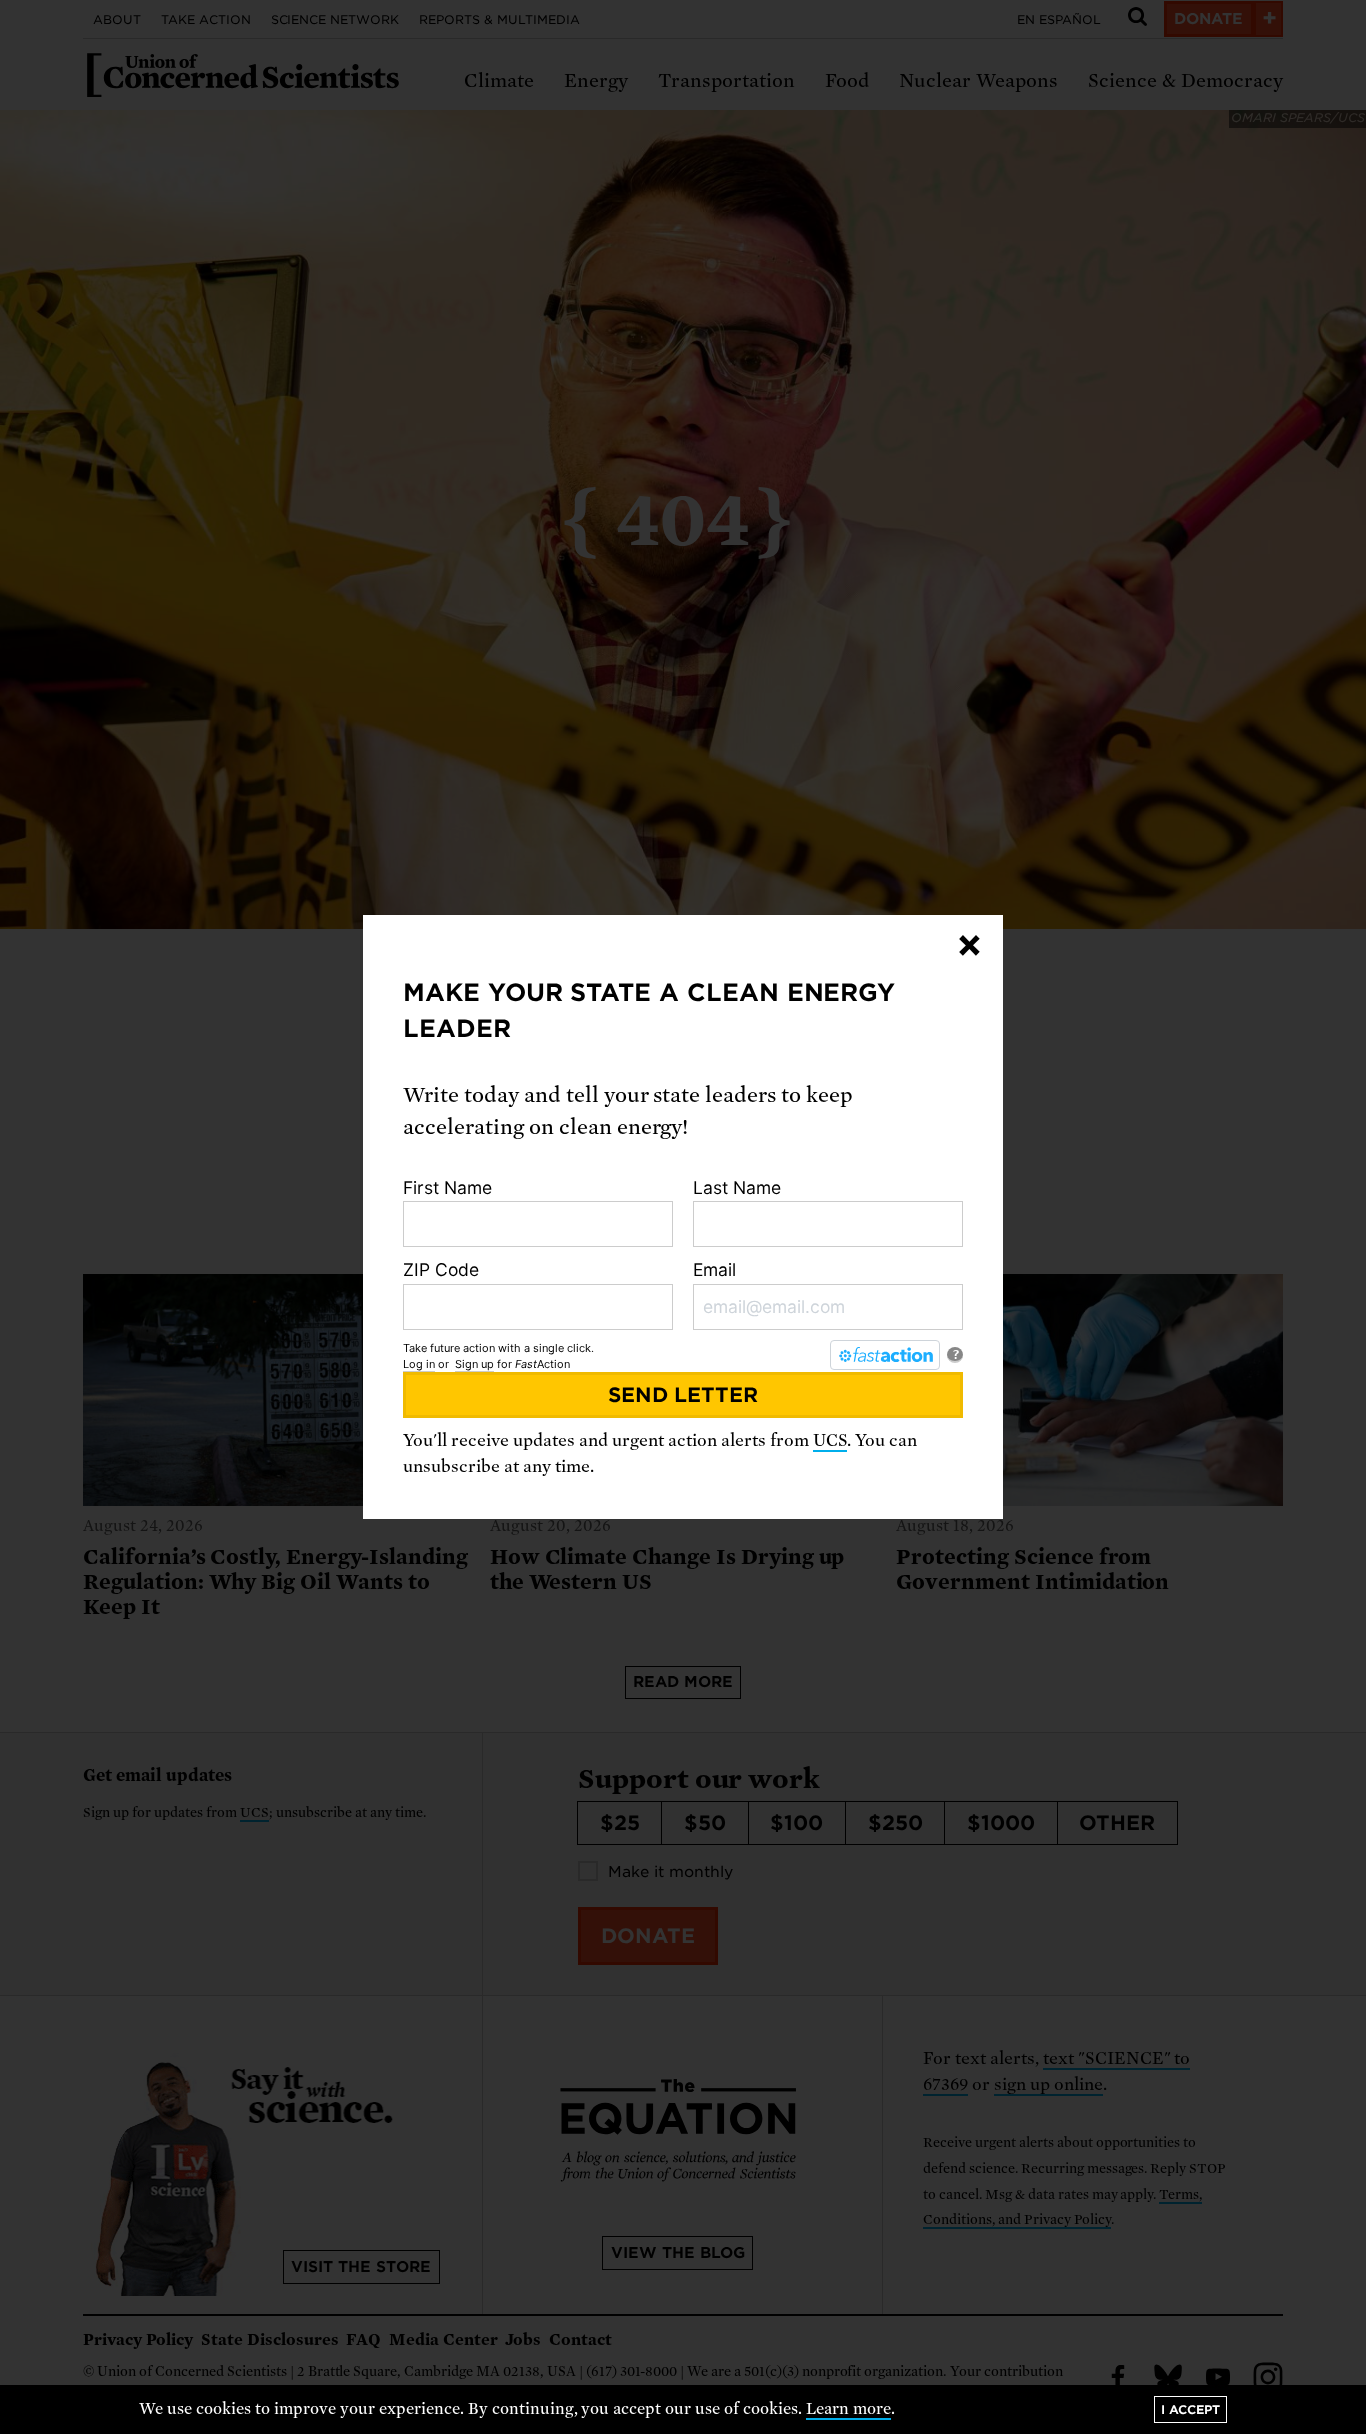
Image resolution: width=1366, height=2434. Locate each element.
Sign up (474, 1364)
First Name (447, 1187)
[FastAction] (885, 1355)
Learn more (848, 2409)
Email (714, 1269)
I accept (1190, 2409)
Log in (419, 1364)
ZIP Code (441, 1269)
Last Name (737, 1187)
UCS (830, 1440)
